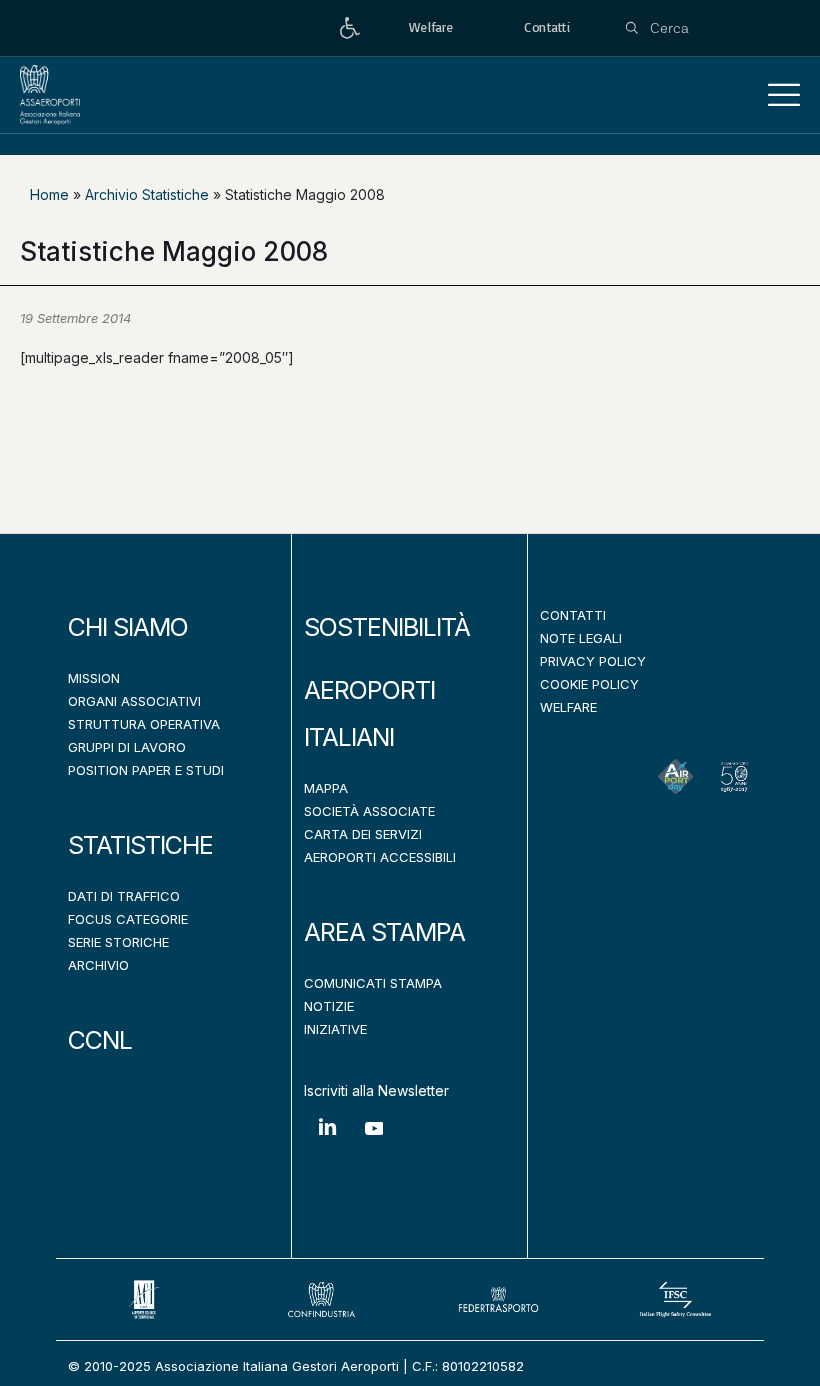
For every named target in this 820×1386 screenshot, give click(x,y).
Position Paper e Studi (146, 770)
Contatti (573, 615)
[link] (350, 28)
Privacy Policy (593, 661)
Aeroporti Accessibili (380, 857)
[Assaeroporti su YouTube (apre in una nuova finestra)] (374, 1143)
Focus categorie (128, 919)
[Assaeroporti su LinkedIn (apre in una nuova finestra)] (327, 1141)
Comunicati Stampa (373, 983)
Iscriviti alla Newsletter (376, 1090)
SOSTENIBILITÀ (387, 627)
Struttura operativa (144, 724)
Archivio (98, 965)
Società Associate (369, 811)
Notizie (329, 1006)
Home (49, 194)
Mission (94, 678)
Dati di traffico (124, 896)
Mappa (326, 788)
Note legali (581, 638)
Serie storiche (118, 942)
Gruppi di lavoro (127, 747)
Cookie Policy (589, 684)
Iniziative (335, 1029)
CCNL (100, 1040)
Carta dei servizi (363, 834)
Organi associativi (134, 701)
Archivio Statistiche (147, 194)
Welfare (568, 707)
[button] (784, 95)
